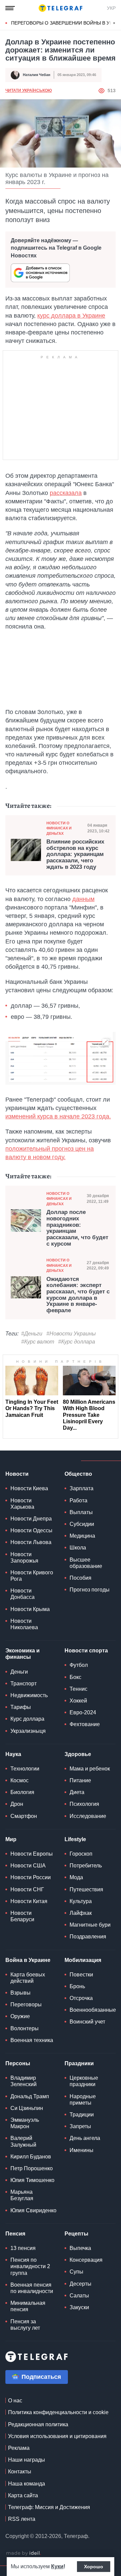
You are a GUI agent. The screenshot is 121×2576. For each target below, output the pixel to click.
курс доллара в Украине (71, 316)
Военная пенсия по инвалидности (32, 2288)
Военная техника (32, 2040)
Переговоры (26, 2005)
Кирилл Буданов (31, 2157)
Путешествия (86, 1889)
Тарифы (21, 1707)
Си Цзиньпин (27, 2108)
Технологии (25, 1769)
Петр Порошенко (32, 2168)
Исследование (88, 1816)
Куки (57, 2566)
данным (83, 899)
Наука (13, 1754)
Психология (84, 1804)
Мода (76, 1877)
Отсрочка (81, 1998)
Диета (77, 1792)
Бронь (77, 1986)
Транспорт (24, 1684)
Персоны (18, 2063)
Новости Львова (31, 1542)
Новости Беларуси (22, 1916)
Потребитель (86, 1866)
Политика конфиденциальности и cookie (58, 2412)
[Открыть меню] (10, 8)
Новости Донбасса (23, 1594)
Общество (78, 1474)
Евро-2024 (83, 1712)
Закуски (79, 2307)
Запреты (80, 2126)
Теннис (78, 1689)
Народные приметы (83, 2100)
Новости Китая (29, 1901)
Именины (82, 2150)
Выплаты (81, 1512)
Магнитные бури (90, 1925)
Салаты (79, 2296)
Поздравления (88, 1937)
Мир (11, 1839)
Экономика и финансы (23, 1654)
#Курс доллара (77, 1342)
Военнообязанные (93, 2010)
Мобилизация (83, 1960)
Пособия (80, 1578)
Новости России (31, 1877)
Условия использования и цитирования (57, 2436)
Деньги (19, 1672)
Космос (19, 1780)
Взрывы (21, 1993)
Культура (81, 1901)
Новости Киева (29, 1488)
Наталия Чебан (37, 75)
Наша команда (27, 2484)
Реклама (19, 2448)
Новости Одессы (31, 1530)
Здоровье (78, 1754)
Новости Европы (32, 1854)
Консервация (86, 2260)
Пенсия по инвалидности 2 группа (30, 2266)
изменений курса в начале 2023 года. (58, 1116)
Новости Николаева (24, 1624)
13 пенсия (23, 2248)
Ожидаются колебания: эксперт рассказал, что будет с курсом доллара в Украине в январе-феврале (78, 1295)
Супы (76, 2272)
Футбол (79, 1665)
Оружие (20, 2016)
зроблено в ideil (24, 2553)
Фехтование (85, 1724)
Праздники (79, 2063)
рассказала (66, 493)
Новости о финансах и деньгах (59, 828)
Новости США (28, 1866)
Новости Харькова (22, 1504)
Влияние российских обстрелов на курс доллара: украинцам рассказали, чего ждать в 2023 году (75, 854)
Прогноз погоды (90, 1590)
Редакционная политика (38, 2424)
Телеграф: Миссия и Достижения (49, 2507)
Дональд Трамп (30, 2096)
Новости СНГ (27, 1889)
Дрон (17, 1804)
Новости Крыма (30, 1609)
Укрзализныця (28, 1731)
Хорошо (94, 2567)
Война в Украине (28, 1960)
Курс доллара (27, 1719)
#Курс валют (38, 1342)
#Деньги (32, 1334)
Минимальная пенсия (28, 2306)
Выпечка (80, 2248)
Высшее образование (86, 1563)
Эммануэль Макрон (25, 2123)
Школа (78, 1548)
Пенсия (15, 2234)
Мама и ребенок (90, 1769)
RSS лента (22, 2519)
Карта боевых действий (28, 1978)
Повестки (81, 1975)
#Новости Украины (71, 1334)
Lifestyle (75, 1839)
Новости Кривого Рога (32, 1576)
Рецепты (76, 2234)
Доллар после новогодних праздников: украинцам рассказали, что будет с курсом (77, 1228)
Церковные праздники (84, 2081)
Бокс (75, 1677)
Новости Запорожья (24, 1558)
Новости (17, 1474)
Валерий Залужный (23, 2141)
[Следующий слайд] (114, 23)
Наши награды (27, 2460)
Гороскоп (81, 1854)
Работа (78, 1500)
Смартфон (24, 1816)
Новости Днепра (31, 1519)
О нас (15, 2401)
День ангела (85, 2138)
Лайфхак (81, 1913)
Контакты (20, 2472)
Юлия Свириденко (33, 2210)
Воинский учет (87, 2022)
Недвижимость (29, 1695)
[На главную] (61, 8)
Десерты (80, 2284)
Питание (80, 1780)
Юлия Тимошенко (32, 2180)
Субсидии (82, 1524)
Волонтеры (25, 2028)
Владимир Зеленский (24, 2081)
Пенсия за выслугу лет (25, 2325)
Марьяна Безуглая (22, 2195)
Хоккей (78, 1701)
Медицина (82, 1536)
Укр (111, 8)
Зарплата (82, 1488)
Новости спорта (86, 1651)
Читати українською (29, 91)
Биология (22, 1792)
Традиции (82, 2115)
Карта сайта (23, 2495)
